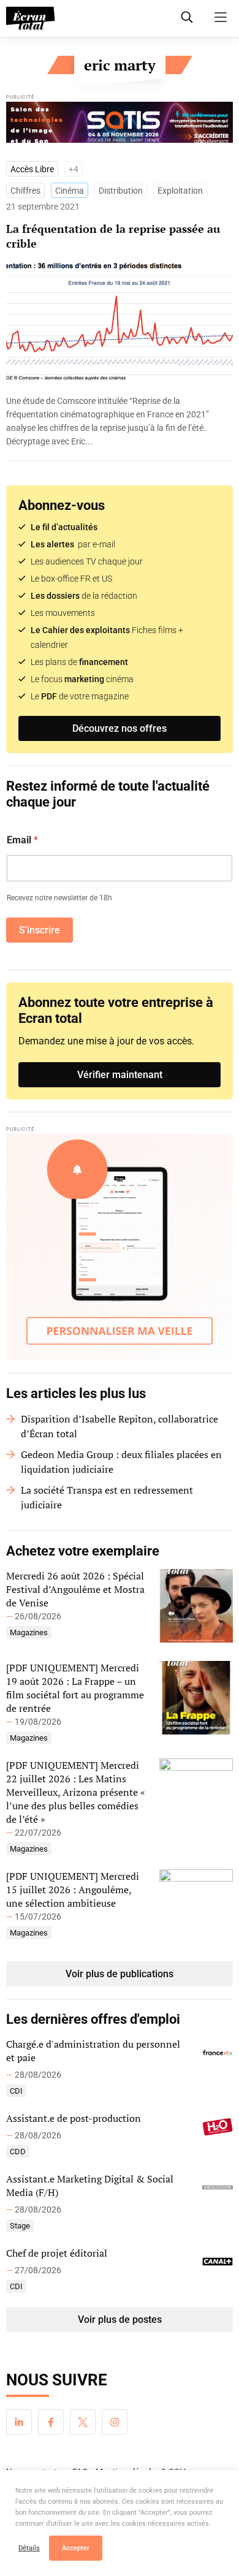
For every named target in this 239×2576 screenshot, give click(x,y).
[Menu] (221, 17)
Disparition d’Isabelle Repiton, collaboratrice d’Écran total (120, 1426)
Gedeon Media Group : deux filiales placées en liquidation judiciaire (121, 1462)
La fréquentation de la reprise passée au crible (113, 236)
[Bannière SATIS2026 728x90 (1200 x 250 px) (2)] (120, 125)
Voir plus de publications (120, 1974)
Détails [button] (29, 2548)
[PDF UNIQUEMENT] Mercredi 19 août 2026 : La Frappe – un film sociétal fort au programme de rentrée (75, 1688)
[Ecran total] (31, 18)
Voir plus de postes (120, 2320)
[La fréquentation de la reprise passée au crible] (120, 421)
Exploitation (180, 191)
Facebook (51, 2422)
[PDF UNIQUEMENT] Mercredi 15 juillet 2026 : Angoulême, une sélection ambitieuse (73, 1890)
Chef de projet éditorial (57, 2253)
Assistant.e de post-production (74, 2118)
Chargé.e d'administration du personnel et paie (93, 2051)
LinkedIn (19, 2422)
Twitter (83, 2422)
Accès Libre (32, 169)
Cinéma (70, 191)
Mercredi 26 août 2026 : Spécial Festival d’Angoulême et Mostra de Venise (75, 1589)
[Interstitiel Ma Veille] (120, 1247)
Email (22, 840)
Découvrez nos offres (120, 728)
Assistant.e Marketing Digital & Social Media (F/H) (90, 2186)
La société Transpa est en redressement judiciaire (107, 1497)
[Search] (187, 17)
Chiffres (25, 191)
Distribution (121, 191)
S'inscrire (40, 930)
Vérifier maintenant (120, 1075)
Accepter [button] (76, 2548)
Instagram (115, 2422)
